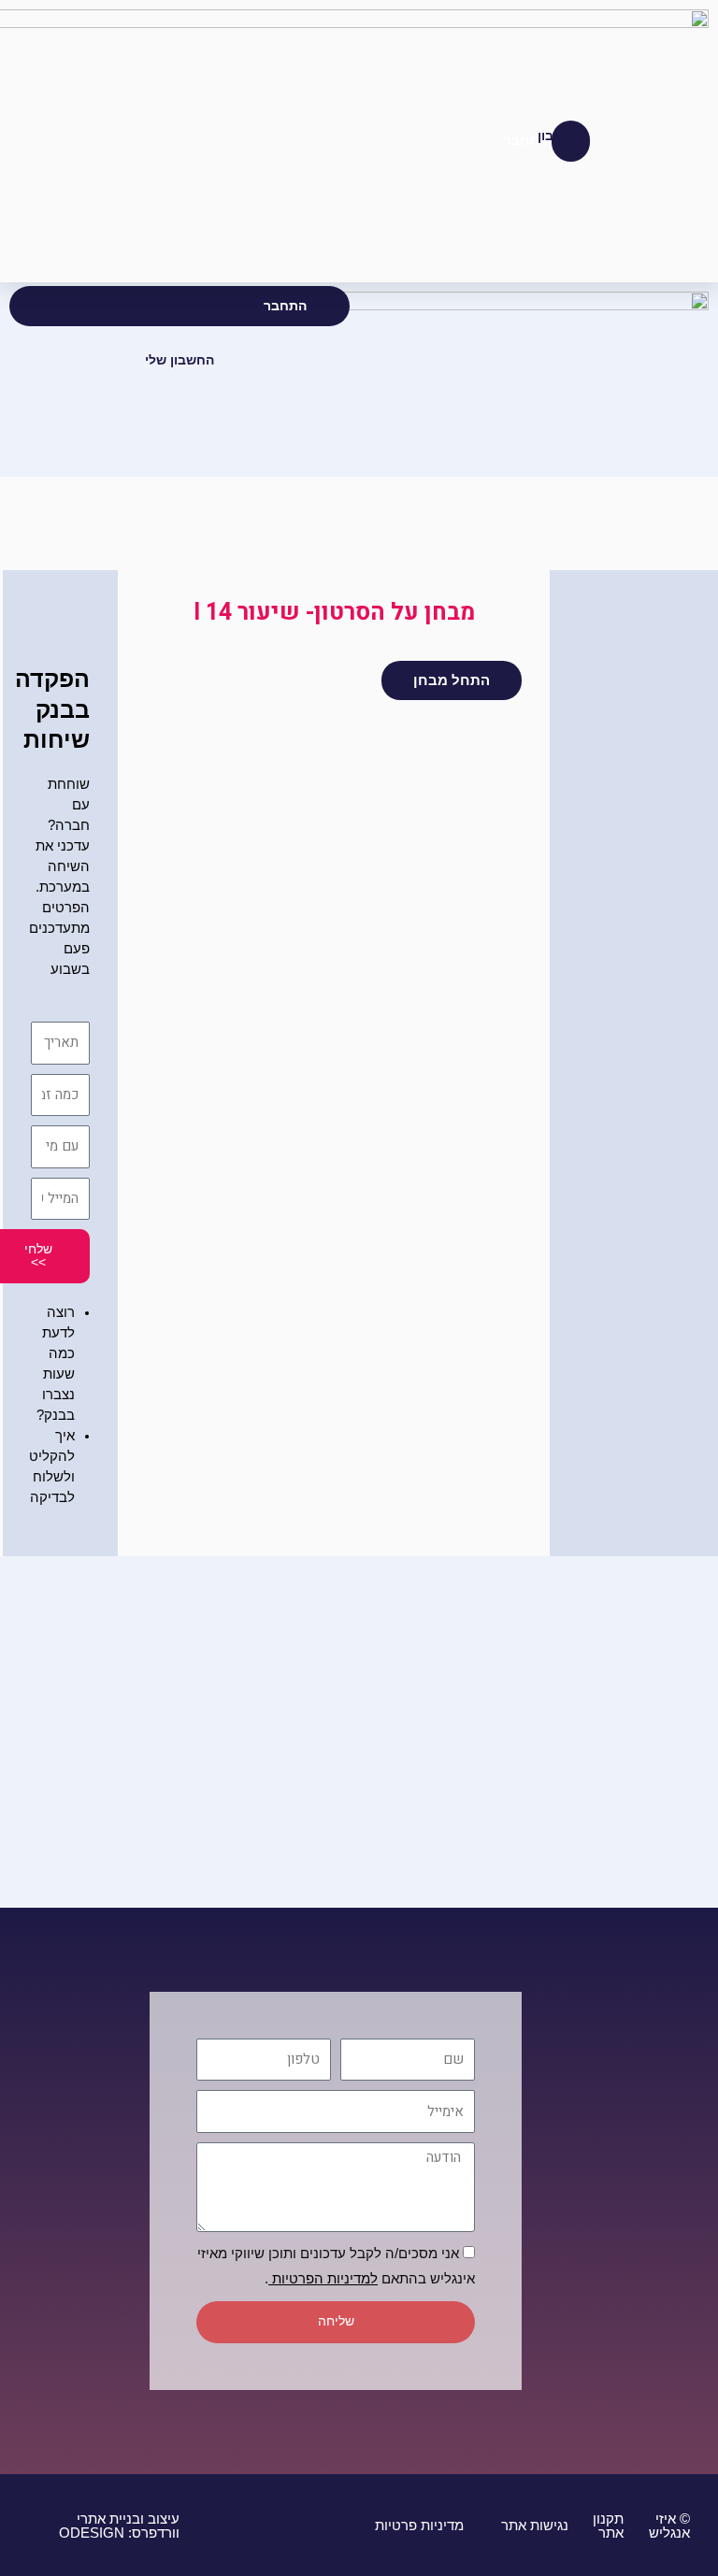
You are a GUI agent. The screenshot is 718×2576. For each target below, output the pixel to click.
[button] (661, 141)
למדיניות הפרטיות (323, 2279)
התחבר (285, 306)
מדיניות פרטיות (417, 2526)
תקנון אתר (608, 2526)
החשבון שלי (179, 360)
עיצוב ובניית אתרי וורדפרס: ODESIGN (119, 2526)
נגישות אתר (533, 2526)
